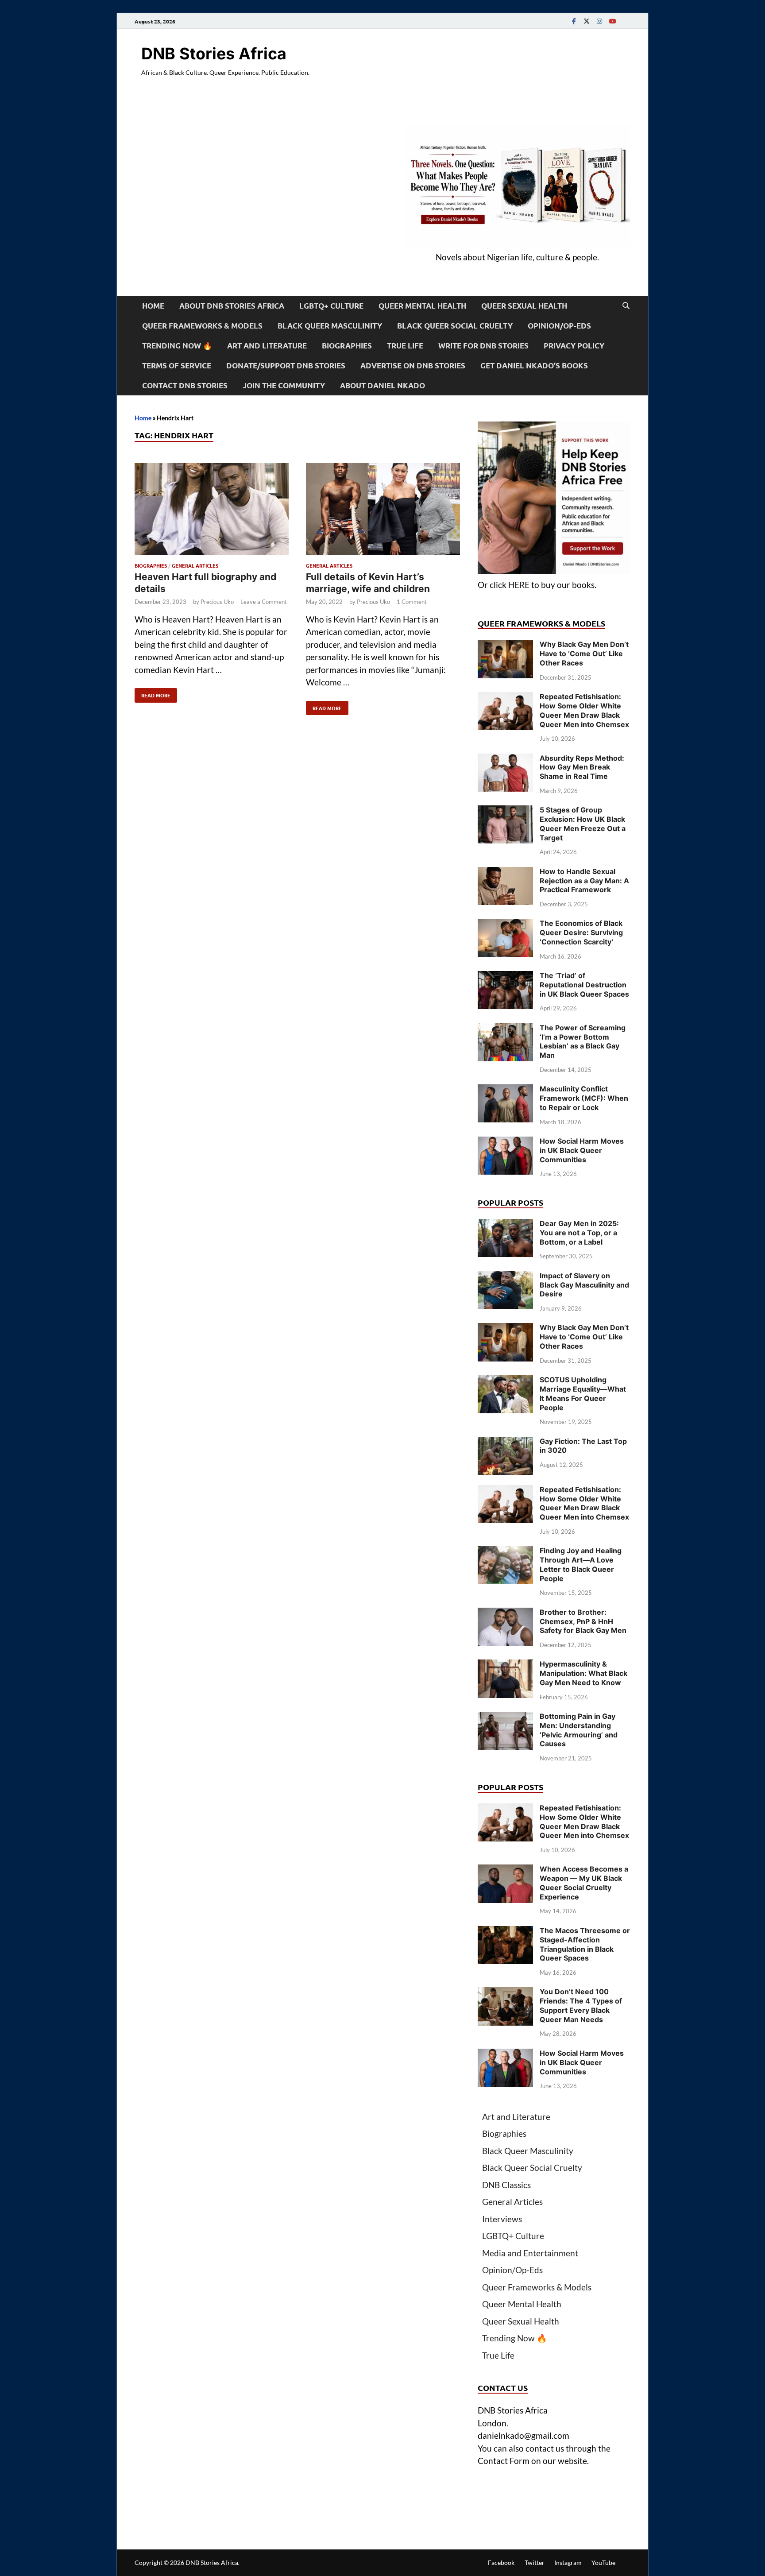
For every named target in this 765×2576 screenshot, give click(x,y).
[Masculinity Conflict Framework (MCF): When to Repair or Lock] (505, 1090)
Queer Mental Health (422, 306)
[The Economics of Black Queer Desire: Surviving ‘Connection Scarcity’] (505, 925)
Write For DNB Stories (483, 346)
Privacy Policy (574, 346)
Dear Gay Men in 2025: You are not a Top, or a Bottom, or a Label (579, 1233)
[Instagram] (599, 21)
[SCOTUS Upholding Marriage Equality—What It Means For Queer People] (505, 1381)
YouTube (603, 2562)
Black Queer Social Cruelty (455, 326)
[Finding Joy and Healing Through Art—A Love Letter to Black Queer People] (505, 1552)
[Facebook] (574, 21)
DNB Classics (506, 2185)
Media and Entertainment (530, 2253)
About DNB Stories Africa (232, 306)
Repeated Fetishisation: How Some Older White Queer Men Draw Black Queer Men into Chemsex (584, 710)
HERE (519, 585)
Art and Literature (267, 346)
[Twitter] (587, 21)
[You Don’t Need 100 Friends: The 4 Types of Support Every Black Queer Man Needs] (505, 1993)
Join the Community (284, 385)
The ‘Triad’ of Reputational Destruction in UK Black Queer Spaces (584, 985)
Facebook (501, 2562)
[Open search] (626, 306)
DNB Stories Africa (214, 54)
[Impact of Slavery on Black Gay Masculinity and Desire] (505, 1277)
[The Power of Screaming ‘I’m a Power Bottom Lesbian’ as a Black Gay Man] (505, 1029)
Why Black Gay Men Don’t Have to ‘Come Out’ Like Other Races (584, 654)
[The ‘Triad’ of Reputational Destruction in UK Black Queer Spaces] (505, 977)
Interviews (502, 2219)
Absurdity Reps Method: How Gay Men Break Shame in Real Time (582, 767)
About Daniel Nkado (382, 385)
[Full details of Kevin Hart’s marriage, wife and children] (383, 511)
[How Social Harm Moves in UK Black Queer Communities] (505, 1143)
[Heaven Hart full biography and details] (212, 511)
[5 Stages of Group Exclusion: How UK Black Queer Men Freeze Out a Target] (505, 811)
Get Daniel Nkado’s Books (534, 366)
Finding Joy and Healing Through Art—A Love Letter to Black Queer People (581, 1564)
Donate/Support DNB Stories (286, 366)
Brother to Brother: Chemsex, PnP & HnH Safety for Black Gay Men (583, 1621)
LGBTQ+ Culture (331, 306)
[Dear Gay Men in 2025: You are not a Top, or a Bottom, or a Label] (505, 1225)
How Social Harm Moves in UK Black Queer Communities (582, 1150)
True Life (405, 346)
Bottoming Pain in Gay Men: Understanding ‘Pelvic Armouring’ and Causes (579, 1730)
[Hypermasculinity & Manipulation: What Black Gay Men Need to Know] (505, 1665)
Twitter (535, 2562)
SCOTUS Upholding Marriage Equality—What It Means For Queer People (583, 1393)
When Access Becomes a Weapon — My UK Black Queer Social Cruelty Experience (584, 1883)
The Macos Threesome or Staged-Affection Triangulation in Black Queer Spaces (585, 1944)
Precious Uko (217, 602)
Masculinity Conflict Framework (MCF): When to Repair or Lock (584, 1098)
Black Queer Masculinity (330, 326)
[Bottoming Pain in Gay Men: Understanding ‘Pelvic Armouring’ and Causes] (505, 1718)
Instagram (568, 2562)
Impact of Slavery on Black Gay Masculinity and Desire (584, 1285)
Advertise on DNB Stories (413, 366)
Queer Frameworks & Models (202, 326)
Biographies (347, 346)
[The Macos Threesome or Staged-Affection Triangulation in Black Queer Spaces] (505, 1932)
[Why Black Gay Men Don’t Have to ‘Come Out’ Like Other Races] (505, 646)
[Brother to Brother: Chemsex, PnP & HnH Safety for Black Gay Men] (505, 1614)
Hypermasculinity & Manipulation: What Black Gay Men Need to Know (583, 1673)
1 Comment (412, 602)
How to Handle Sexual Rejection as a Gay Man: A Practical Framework (584, 881)
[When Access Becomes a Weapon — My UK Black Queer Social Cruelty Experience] (505, 1870)
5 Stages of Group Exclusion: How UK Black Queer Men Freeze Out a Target (583, 824)
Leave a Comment (264, 602)
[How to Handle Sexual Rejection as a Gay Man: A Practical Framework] (505, 873)
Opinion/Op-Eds (559, 326)
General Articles (195, 565)
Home (153, 306)
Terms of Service (177, 366)
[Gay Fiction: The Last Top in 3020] (505, 1443)
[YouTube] (612, 21)
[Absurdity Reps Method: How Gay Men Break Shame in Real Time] (505, 760)
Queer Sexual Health (524, 306)
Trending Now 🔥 (177, 346)
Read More (153, 693)
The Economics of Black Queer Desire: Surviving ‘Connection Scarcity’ (581, 932)
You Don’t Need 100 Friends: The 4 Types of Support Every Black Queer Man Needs (581, 2005)
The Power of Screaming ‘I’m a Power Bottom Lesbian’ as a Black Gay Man (583, 1041)
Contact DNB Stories (185, 385)
